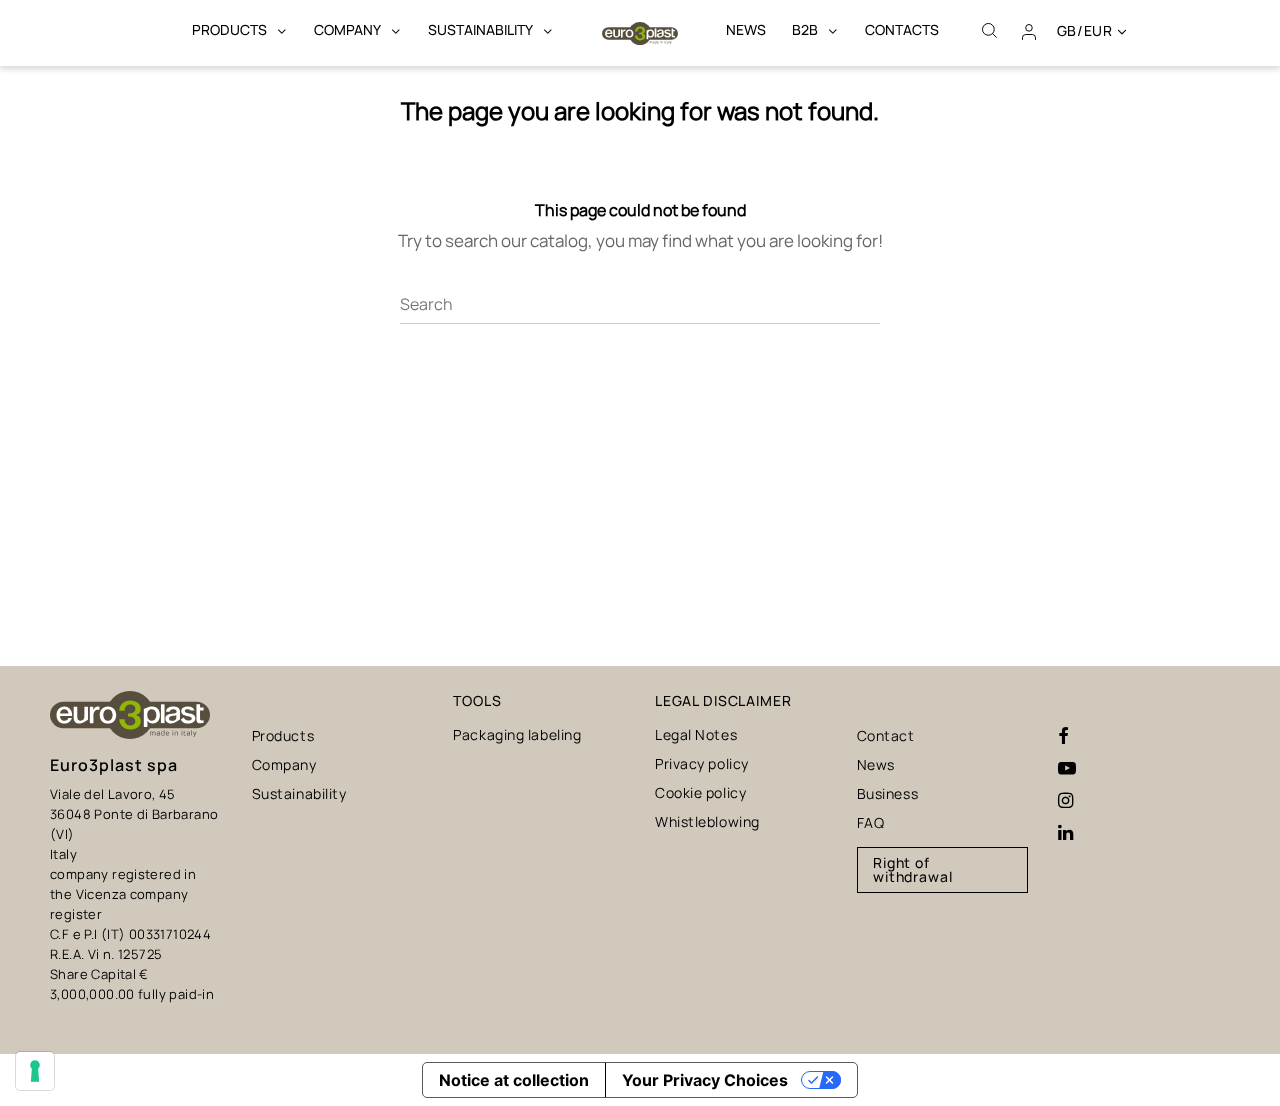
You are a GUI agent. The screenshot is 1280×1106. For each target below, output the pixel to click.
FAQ (871, 822)
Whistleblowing (707, 821)
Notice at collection (514, 1080)
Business (887, 793)
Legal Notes (696, 734)
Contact (886, 735)
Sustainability (299, 793)
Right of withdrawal (913, 869)
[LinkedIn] (1065, 833)
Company (284, 764)
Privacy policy (702, 763)
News (876, 764)
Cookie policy (700, 792)
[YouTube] (1067, 769)
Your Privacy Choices (705, 1080)
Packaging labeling (517, 734)
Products (283, 735)
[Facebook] (1063, 737)
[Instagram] (1065, 801)
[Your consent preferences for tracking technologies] (35, 1071)
